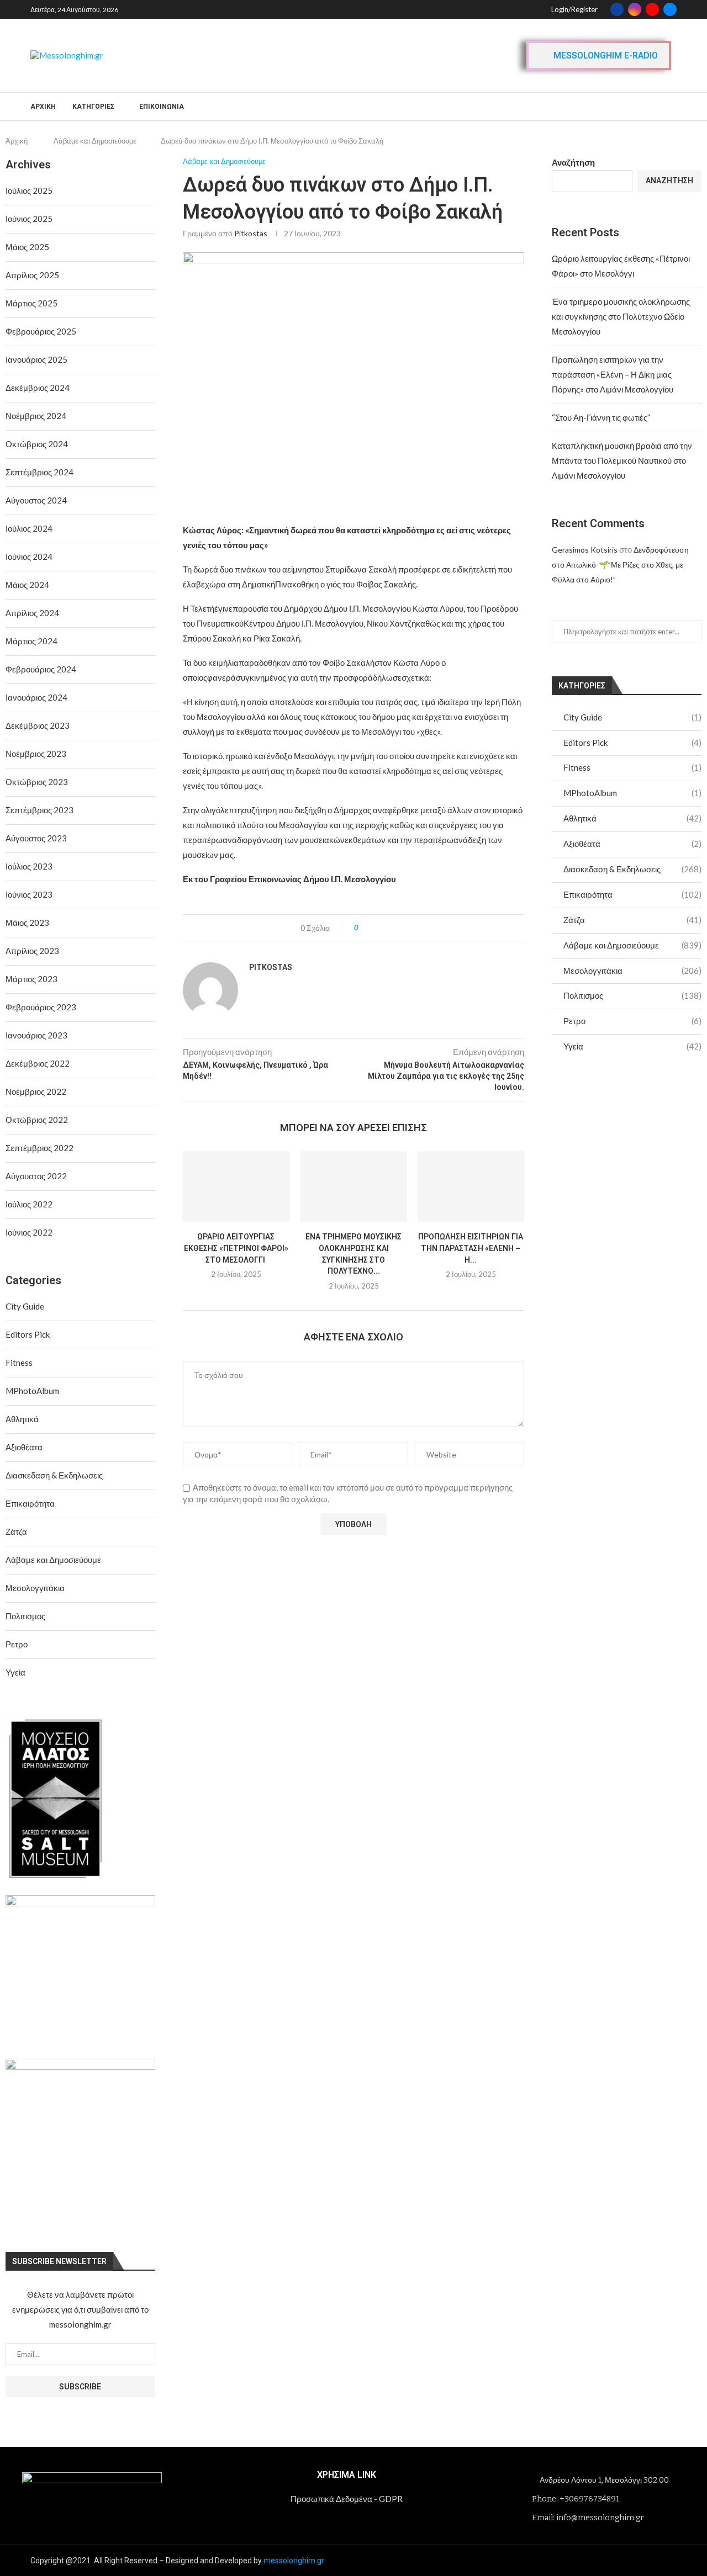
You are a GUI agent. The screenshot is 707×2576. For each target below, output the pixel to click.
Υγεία (632, 1046)
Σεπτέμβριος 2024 (39, 472)
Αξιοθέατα (632, 844)
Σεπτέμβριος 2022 (39, 1148)
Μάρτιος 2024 (31, 641)
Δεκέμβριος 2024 (38, 388)
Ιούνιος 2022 (29, 1232)
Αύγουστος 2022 (36, 1176)
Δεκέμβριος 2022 (38, 1063)
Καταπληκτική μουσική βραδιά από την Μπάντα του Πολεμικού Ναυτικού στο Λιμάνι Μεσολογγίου (622, 460)
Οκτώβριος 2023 (37, 782)
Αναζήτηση (573, 162)
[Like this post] (364, 928)
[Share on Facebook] (376, 928)
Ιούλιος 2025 (29, 190)
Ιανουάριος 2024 (36, 697)
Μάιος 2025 (27, 247)
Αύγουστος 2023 (36, 838)
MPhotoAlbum (632, 793)
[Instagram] (635, 9)
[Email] (670, 9)
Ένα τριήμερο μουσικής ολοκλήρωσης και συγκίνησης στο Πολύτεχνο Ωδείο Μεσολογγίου (621, 316)
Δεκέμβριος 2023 (38, 725)
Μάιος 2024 (27, 585)
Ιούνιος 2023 (29, 894)
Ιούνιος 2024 (29, 556)
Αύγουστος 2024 (36, 500)
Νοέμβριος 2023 (36, 754)
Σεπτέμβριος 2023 (39, 810)
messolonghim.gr (294, 2561)
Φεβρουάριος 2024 (41, 669)
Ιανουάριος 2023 (36, 1035)
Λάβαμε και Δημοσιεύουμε (95, 141)
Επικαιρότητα (632, 894)
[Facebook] (617, 9)
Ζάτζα (632, 920)
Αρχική (43, 107)
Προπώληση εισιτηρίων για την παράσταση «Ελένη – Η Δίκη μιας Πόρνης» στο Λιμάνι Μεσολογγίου (613, 374)
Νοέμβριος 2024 (36, 416)
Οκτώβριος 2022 (37, 1120)
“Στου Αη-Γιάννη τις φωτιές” (601, 417)
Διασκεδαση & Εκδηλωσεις (632, 869)
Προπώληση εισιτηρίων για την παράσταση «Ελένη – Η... (471, 1249)
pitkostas (251, 233)
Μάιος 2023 (27, 923)
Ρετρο (632, 1021)
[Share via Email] (408, 928)
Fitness (632, 767)
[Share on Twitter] (387, 928)
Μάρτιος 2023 (31, 979)
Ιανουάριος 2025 (36, 359)
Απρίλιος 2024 (32, 613)
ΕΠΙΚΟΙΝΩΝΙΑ (162, 107)
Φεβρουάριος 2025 (41, 331)
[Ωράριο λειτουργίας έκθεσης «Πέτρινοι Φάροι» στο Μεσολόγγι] (236, 1186)
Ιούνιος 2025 (29, 219)
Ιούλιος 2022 (29, 1204)
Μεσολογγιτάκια (632, 971)
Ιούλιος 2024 (29, 528)
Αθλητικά (632, 818)
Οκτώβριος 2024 (37, 444)
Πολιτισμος (632, 995)
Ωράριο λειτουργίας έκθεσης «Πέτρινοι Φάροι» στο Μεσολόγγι (236, 1249)
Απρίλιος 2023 (32, 951)
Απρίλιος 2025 (32, 275)
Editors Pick (632, 743)
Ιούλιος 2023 (29, 866)
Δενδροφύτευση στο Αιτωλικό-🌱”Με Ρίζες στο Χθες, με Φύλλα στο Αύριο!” (620, 565)
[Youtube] (652, 9)
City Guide (632, 717)
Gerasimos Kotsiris (585, 550)
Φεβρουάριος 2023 (41, 1007)
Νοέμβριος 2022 (36, 1091)
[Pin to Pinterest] (397, 928)
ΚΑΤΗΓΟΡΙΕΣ (93, 107)
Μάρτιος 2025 (31, 303)
